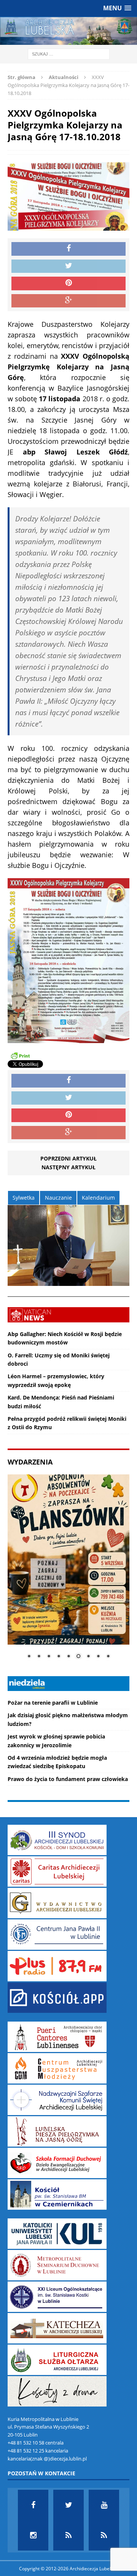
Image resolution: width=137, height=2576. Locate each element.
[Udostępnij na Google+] (68, 301)
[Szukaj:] (69, 54)
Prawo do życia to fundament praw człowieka (68, 1779)
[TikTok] (68, 2535)
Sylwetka (24, 1198)
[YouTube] (104, 2505)
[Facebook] (33, 2505)
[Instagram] (33, 2535)
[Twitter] (68, 2505)
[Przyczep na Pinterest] (68, 283)
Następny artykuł (68, 1167)
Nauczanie (58, 1198)
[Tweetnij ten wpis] (68, 266)
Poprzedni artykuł (68, 1158)
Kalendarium (98, 1198)
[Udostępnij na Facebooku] (68, 249)
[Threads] (104, 2535)
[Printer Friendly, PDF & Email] (20, 1055)
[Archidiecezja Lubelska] (68, 31)
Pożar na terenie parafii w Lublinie (53, 1703)
